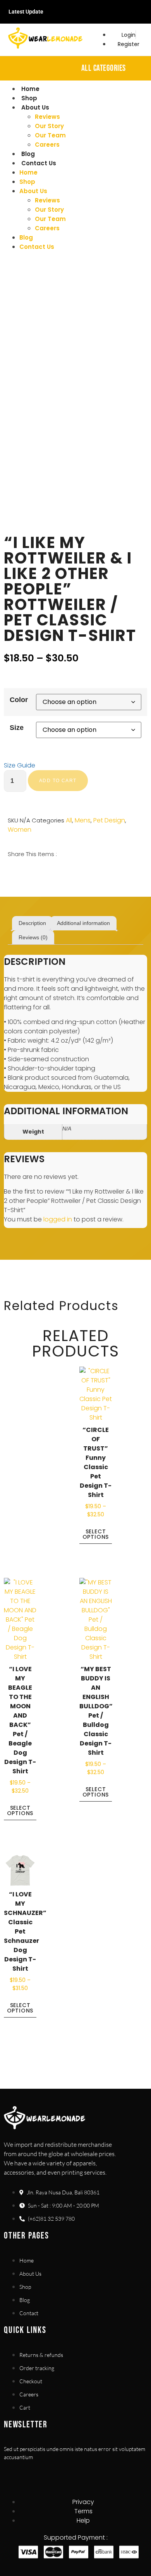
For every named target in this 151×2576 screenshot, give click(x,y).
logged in (58, 1219)
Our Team (50, 135)
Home (30, 89)
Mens (83, 820)
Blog (28, 154)
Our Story (49, 126)
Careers (47, 145)
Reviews (47, 117)
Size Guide (20, 765)
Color (19, 700)
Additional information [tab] (83, 923)
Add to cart (58, 781)
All (69, 820)
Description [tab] (32, 923)
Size (17, 728)
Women (20, 830)
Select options (96, 1534)
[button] (9, 872)
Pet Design (109, 820)
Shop (29, 98)
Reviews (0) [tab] (33, 937)
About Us (35, 107)
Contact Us (39, 163)
